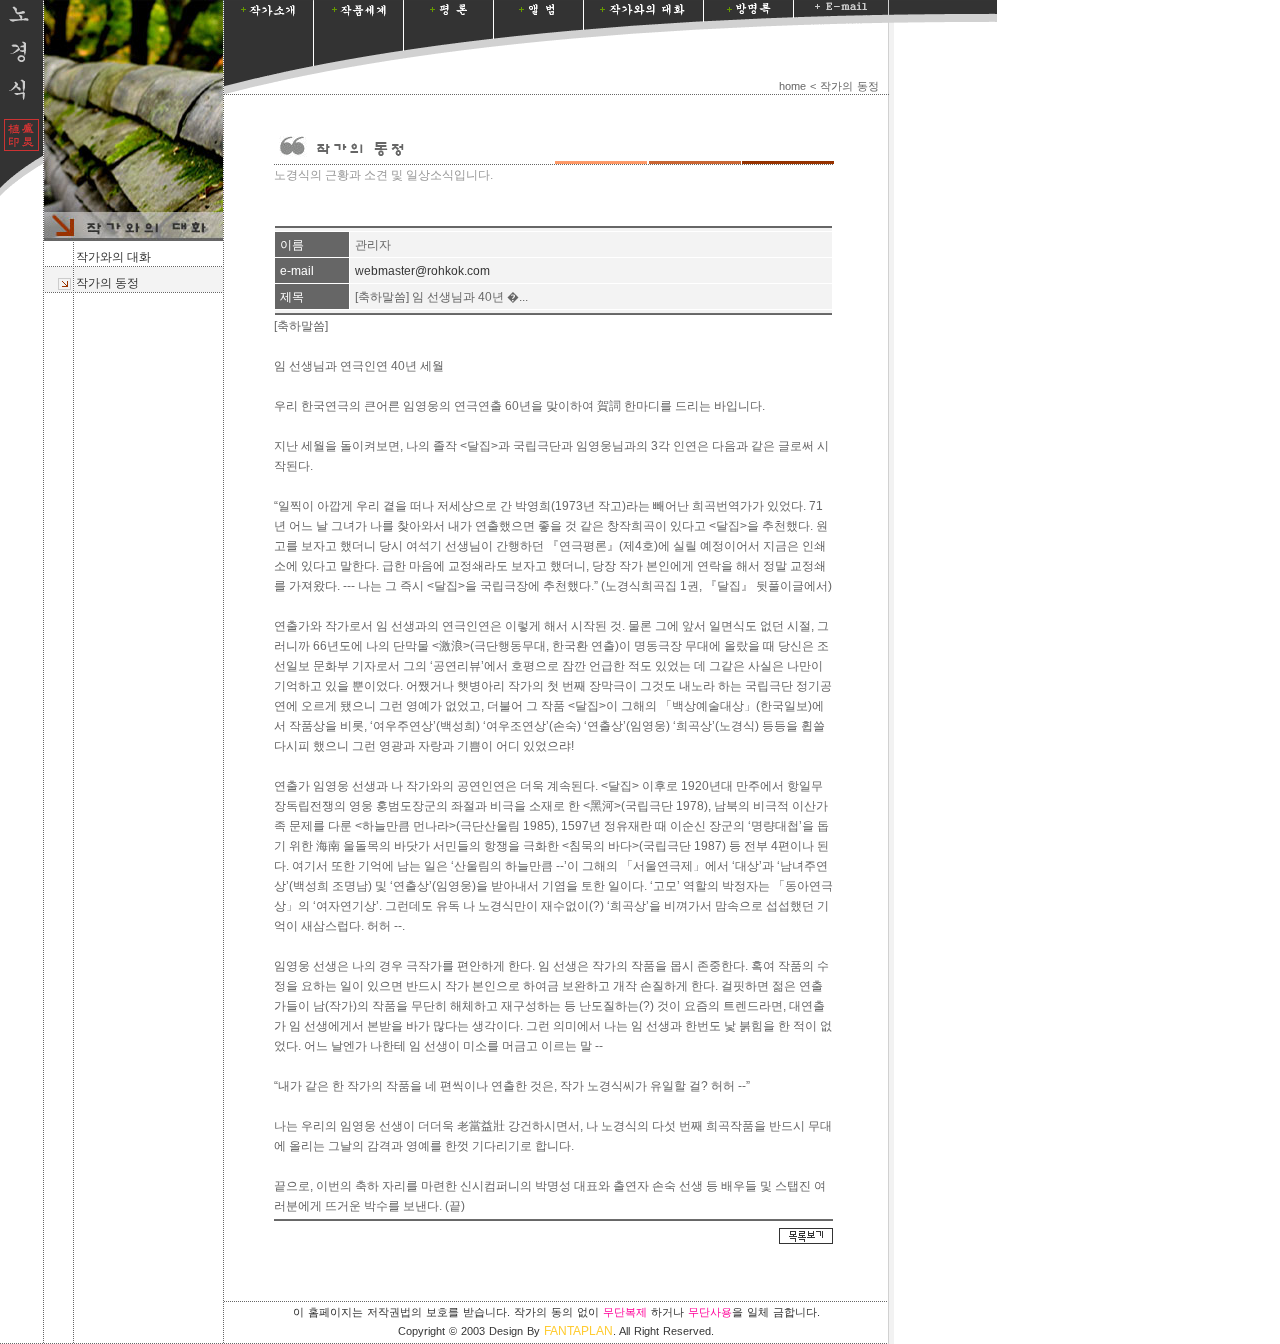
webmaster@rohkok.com (422, 271)
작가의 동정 (106, 283)
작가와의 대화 (112, 257)
